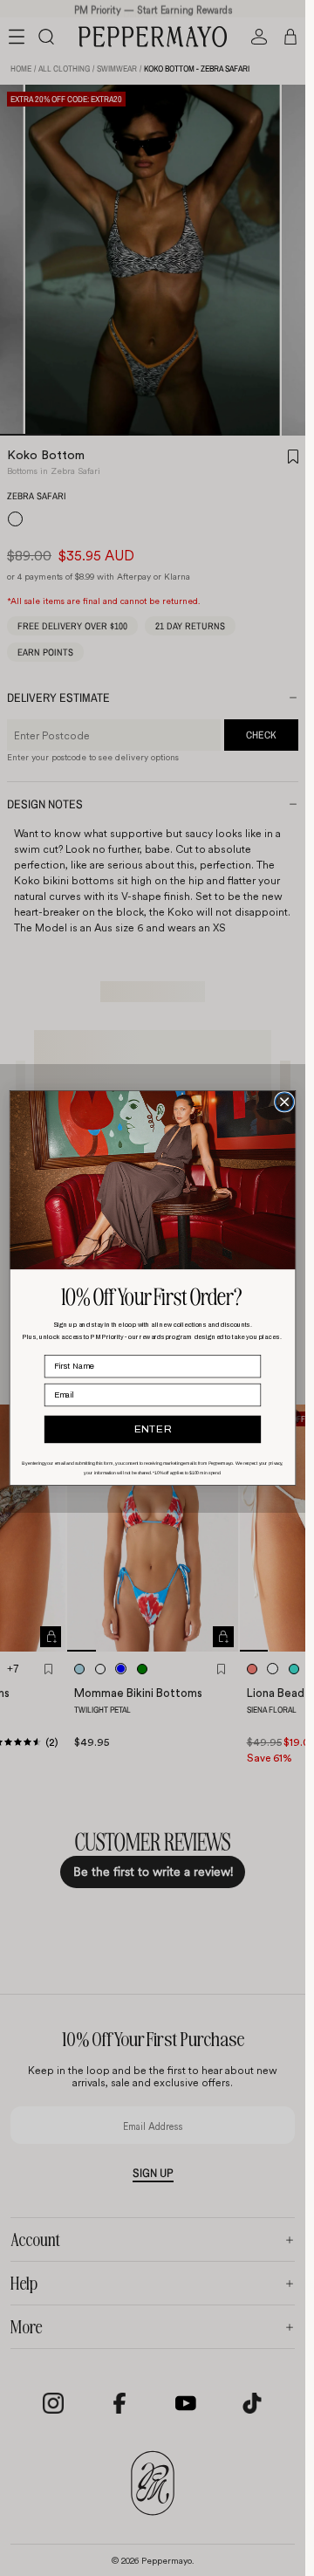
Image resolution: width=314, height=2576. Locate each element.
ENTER (153, 1429)
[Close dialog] (285, 1102)
